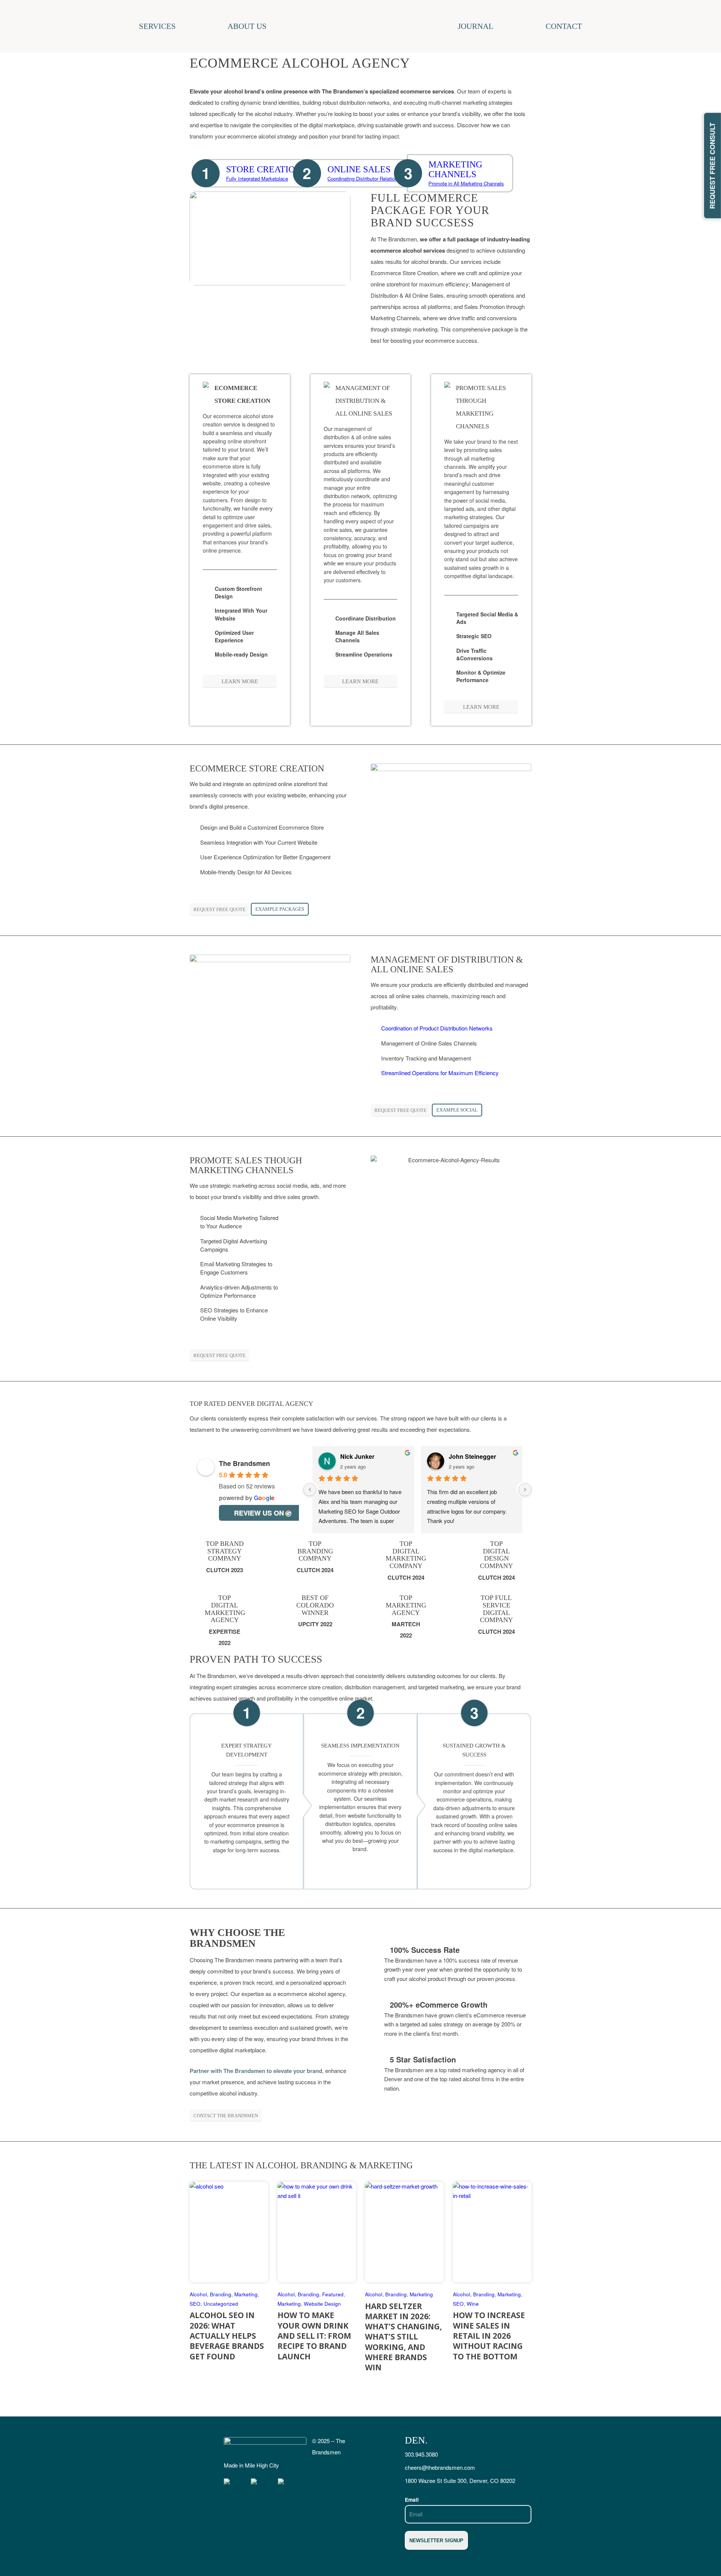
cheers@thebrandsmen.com (440, 2467)
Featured (333, 2294)
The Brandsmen (244, 1463)
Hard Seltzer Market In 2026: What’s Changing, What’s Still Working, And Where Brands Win (403, 2337)
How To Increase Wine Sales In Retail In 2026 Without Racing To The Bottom (489, 2336)
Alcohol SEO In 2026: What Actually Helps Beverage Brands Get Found (227, 2336)
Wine (473, 2304)
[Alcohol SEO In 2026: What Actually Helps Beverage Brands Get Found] (229, 2232)
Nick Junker (357, 1456)
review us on (259, 1513)
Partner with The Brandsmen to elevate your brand (256, 2071)
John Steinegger (472, 1456)
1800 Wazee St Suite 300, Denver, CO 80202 (460, 2480)
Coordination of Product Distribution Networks (437, 1028)
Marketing (246, 2294)
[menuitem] (183, 26)
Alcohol (198, 2294)
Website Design (322, 2304)
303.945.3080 (421, 2454)
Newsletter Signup (436, 2541)
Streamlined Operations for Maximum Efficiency (440, 1073)
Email (412, 2499)
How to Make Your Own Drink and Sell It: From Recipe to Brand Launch (314, 2336)
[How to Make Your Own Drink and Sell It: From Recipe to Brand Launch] (317, 2232)
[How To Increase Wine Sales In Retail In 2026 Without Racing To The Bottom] (492, 2232)
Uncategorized (221, 2304)
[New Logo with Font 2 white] (265, 2447)
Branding (221, 2294)
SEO (195, 2304)
